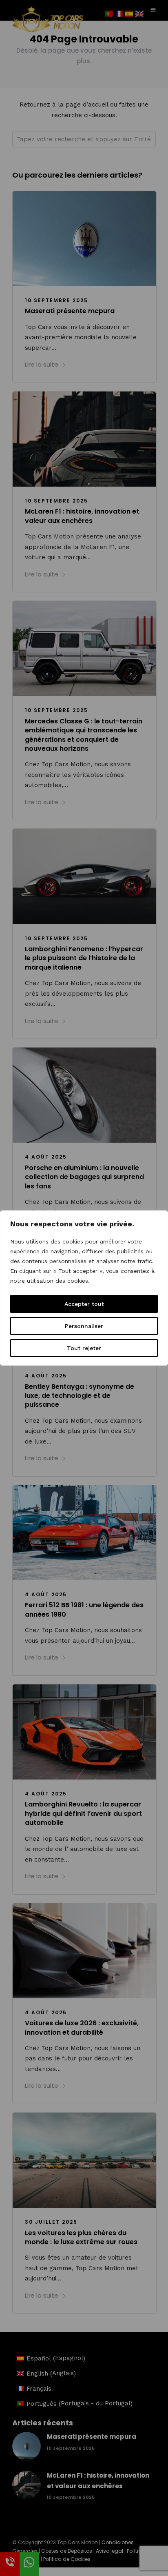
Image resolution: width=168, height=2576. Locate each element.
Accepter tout (84, 1304)
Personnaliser (84, 1326)
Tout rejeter (84, 1348)
